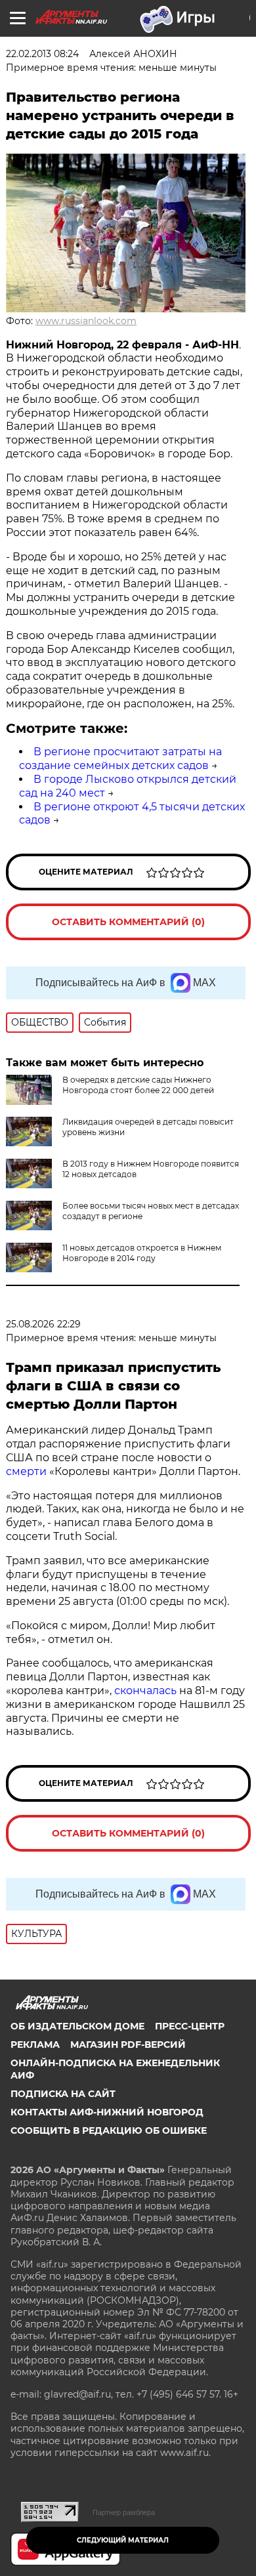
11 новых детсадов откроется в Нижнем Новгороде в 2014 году (142, 1253)
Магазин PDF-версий (128, 2045)
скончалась (147, 1691)
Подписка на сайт (63, 2094)
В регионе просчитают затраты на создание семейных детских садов (120, 758)
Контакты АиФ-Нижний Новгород (107, 2112)
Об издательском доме (77, 2026)
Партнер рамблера (124, 2512)
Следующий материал (123, 2540)
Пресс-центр (190, 2026)
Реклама (35, 2045)
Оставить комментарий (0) (128, 922)
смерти (26, 1471)
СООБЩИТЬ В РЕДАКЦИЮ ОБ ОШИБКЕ (109, 2130)
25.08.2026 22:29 (43, 1324)
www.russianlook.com (86, 321)
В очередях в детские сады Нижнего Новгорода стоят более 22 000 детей (138, 1085)
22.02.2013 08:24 (42, 54)
